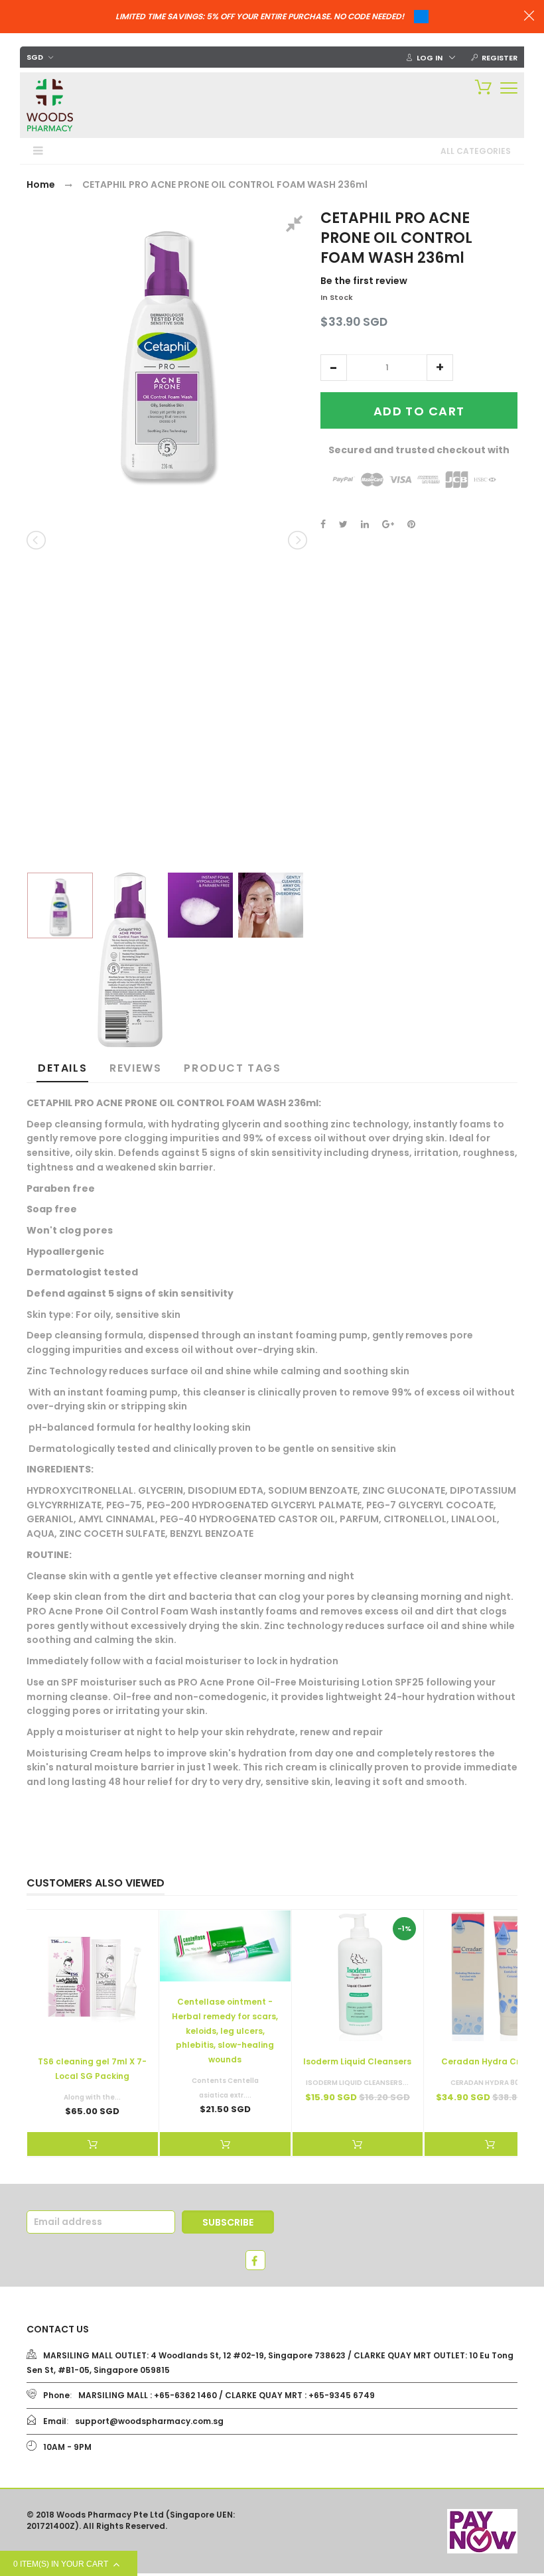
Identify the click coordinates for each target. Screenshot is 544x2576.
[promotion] (529, 17)
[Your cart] (480, 86)
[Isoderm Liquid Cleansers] (358, 1976)
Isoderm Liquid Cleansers (357, 2061)
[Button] (509, 88)
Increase (440, 368)
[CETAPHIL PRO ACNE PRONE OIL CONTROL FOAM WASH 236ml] (60, 905)
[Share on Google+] (388, 524)
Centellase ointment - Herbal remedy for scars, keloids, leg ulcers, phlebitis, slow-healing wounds (225, 2031)
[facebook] (255, 2260)
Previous (37, 540)
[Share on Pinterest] (411, 524)
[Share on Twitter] (343, 524)
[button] (334, 368)
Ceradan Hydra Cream (490, 2061)
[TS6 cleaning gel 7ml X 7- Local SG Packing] (93, 1976)
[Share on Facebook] (323, 524)
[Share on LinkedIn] (365, 524)
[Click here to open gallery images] (297, 226)
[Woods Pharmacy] (50, 105)
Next (297, 540)
